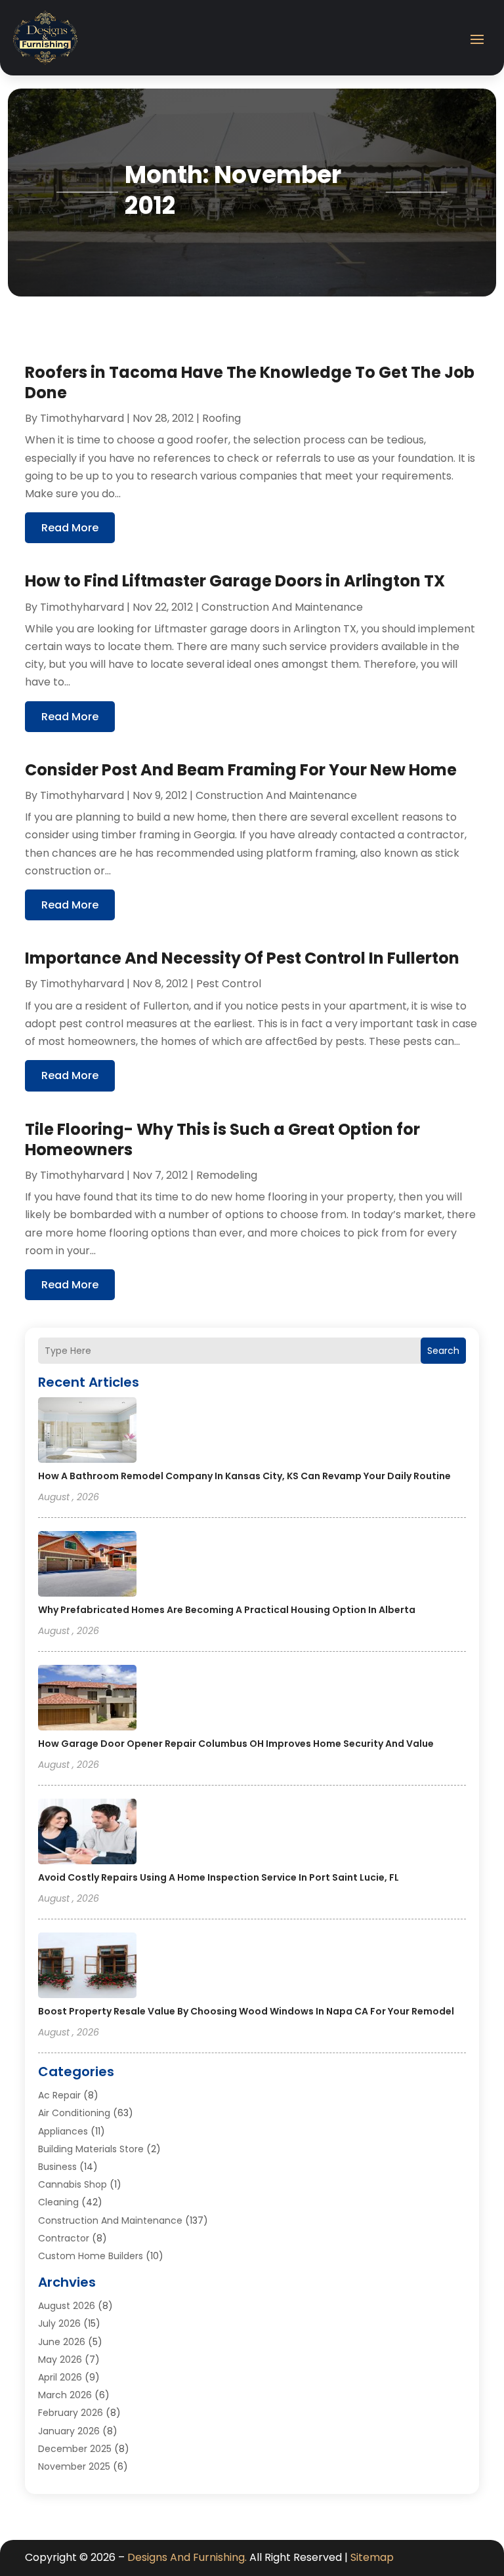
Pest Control (229, 984)
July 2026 (59, 2323)
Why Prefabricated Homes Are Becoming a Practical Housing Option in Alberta (227, 1610)
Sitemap (372, 2557)
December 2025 (75, 2449)
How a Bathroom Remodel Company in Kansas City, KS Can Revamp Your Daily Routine (244, 1476)
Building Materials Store (91, 2149)
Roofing (221, 418)
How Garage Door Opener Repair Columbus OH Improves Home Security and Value (236, 1744)
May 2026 (60, 2360)
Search (443, 1351)
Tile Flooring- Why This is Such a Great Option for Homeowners (222, 1139)
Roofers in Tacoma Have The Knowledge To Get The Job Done (250, 382)
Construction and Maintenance (110, 2220)
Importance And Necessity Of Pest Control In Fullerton (242, 958)
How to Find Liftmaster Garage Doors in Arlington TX (235, 581)
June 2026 (62, 2342)
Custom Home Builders (91, 2256)
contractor (64, 2238)
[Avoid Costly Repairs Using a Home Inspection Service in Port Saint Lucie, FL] (87, 1833)
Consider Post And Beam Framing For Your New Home (241, 770)
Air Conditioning (74, 2113)
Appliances (63, 2131)
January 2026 (69, 2431)
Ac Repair (59, 2095)
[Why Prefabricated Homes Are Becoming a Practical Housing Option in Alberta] (87, 1566)
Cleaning (58, 2202)
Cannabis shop (73, 2184)
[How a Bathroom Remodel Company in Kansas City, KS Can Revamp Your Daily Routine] (87, 1432)
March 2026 (65, 2395)
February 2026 (71, 2413)
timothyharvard (82, 418)
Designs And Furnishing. (187, 2557)
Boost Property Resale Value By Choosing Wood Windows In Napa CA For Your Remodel (246, 2011)
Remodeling (227, 1175)
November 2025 (74, 2466)
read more (70, 528)
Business (57, 2167)
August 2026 (67, 2306)
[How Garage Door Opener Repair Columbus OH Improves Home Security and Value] (87, 1700)
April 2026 (60, 2377)
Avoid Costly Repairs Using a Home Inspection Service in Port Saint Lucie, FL (219, 1877)
